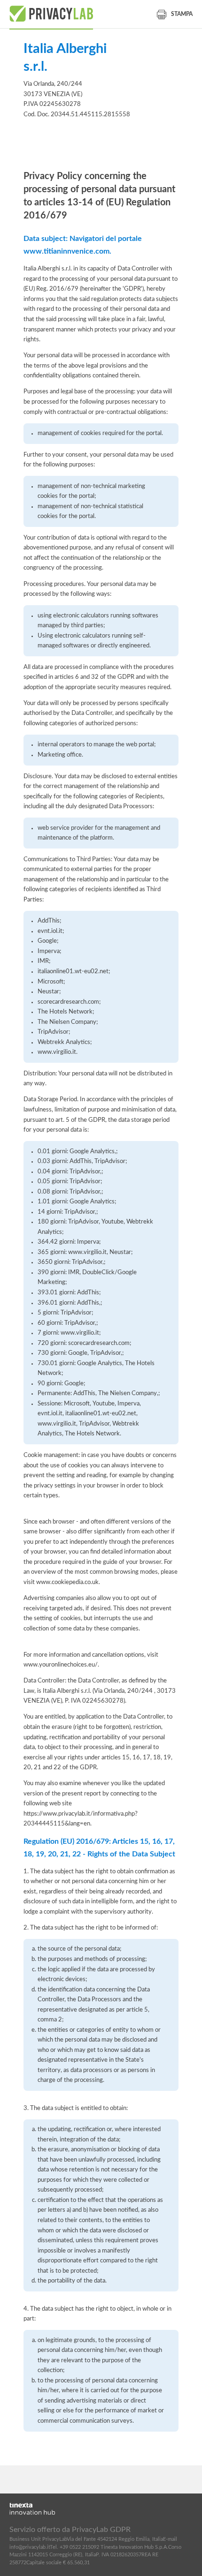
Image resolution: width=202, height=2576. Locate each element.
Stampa (182, 14)
